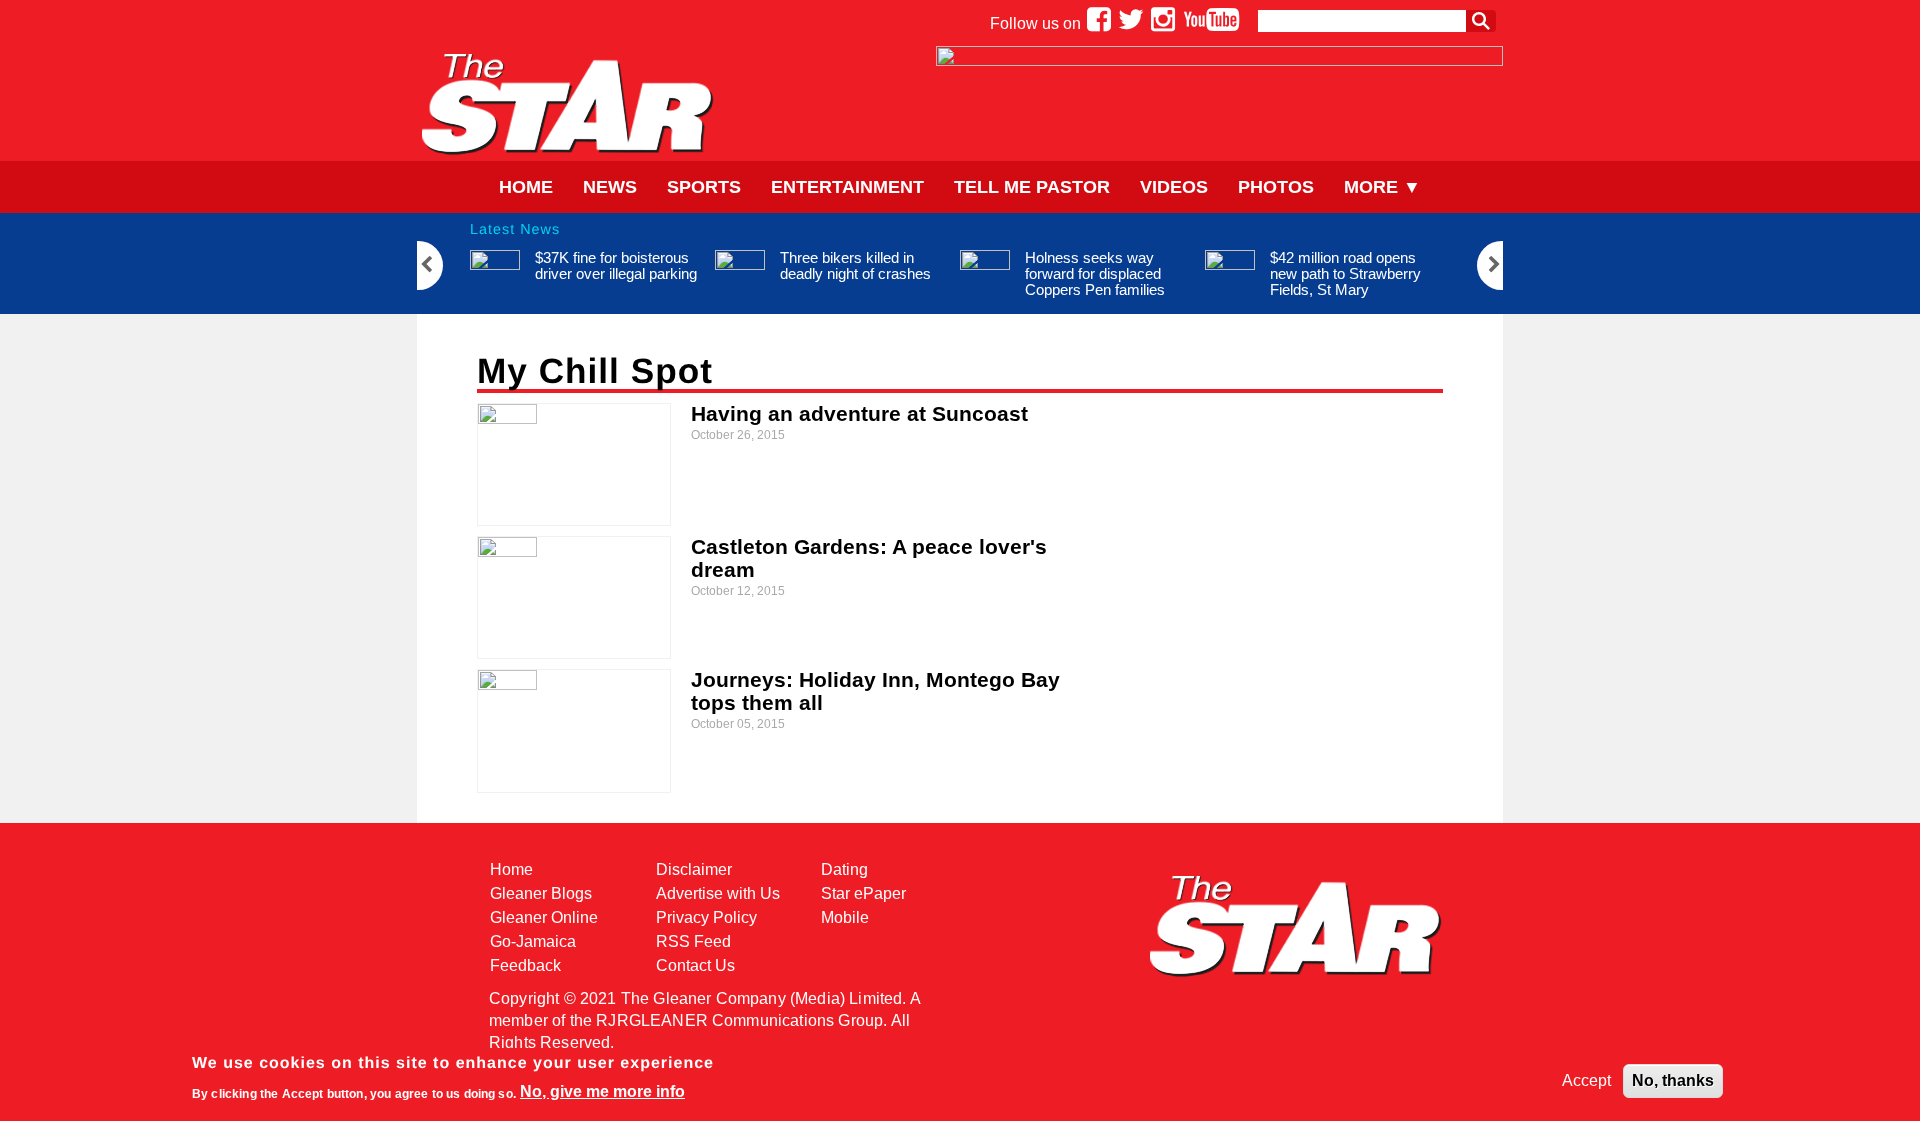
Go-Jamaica (533, 941)
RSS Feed (693, 941)
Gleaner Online (544, 917)
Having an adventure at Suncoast (859, 413)
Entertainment (847, 187)
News (610, 187)
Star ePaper (863, 893)
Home (526, 187)
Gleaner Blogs (541, 893)
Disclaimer (694, 869)
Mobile (845, 917)
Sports (704, 187)
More (1371, 187)
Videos (1174, 187)
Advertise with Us (718, 893)
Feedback (525, 965)
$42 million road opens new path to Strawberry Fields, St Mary (1345, 273)
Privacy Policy (706, 917)
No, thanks (1673, 1080)
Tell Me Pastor (1032, 187)
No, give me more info (602, 1091)
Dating (844, 869)
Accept (1586, 1080)
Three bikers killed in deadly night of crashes (855, 265)
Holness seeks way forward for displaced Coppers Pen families (1095, 273)
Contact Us (695, 965)
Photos (1276, 187)
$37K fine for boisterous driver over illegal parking (616, 265)
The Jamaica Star (567, 103)
